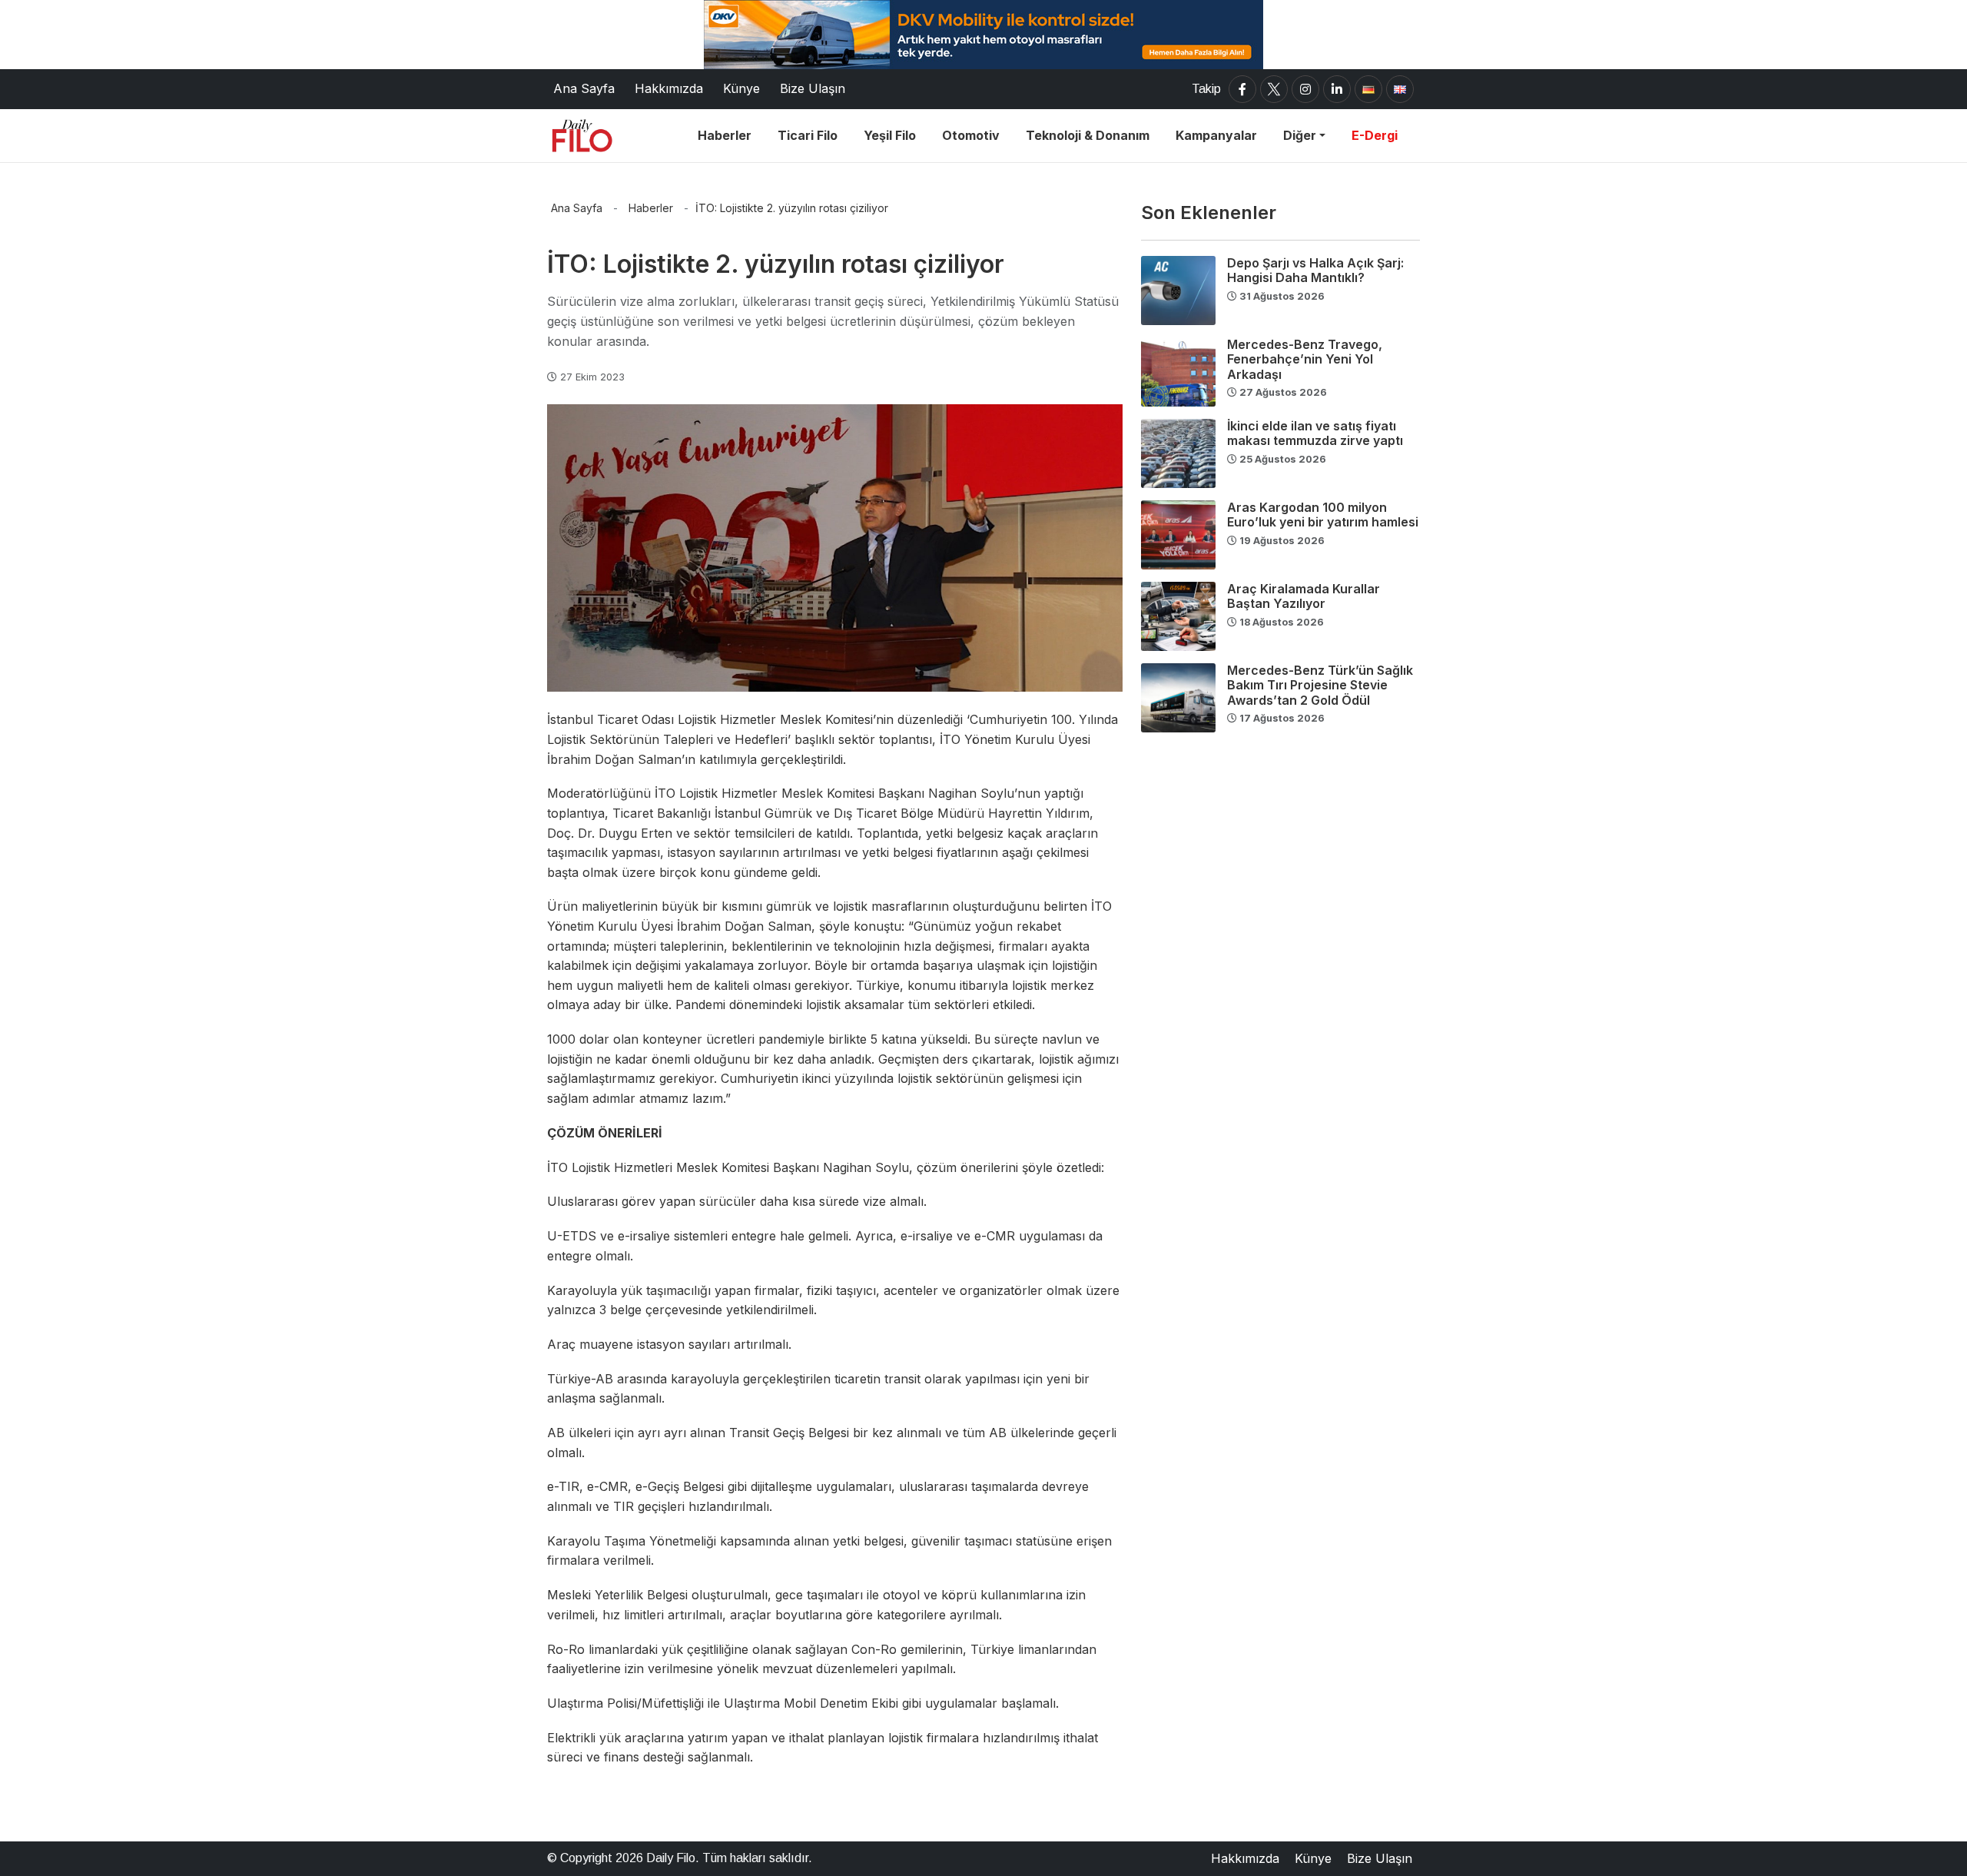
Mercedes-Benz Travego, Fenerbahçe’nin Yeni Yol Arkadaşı (1305, 359)
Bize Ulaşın (1380, 1858)
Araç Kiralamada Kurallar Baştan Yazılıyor (1304, 596)
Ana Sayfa (577, 208)
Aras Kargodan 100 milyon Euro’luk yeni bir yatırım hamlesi (1323, 515)
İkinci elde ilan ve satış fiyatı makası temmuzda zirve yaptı (1315, 433)
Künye (1313, 1858)
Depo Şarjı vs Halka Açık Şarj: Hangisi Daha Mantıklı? (1315, 270)
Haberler (651, 208)
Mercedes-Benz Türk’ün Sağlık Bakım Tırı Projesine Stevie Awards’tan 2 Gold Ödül (1320, 685)
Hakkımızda (1245, 1858)
